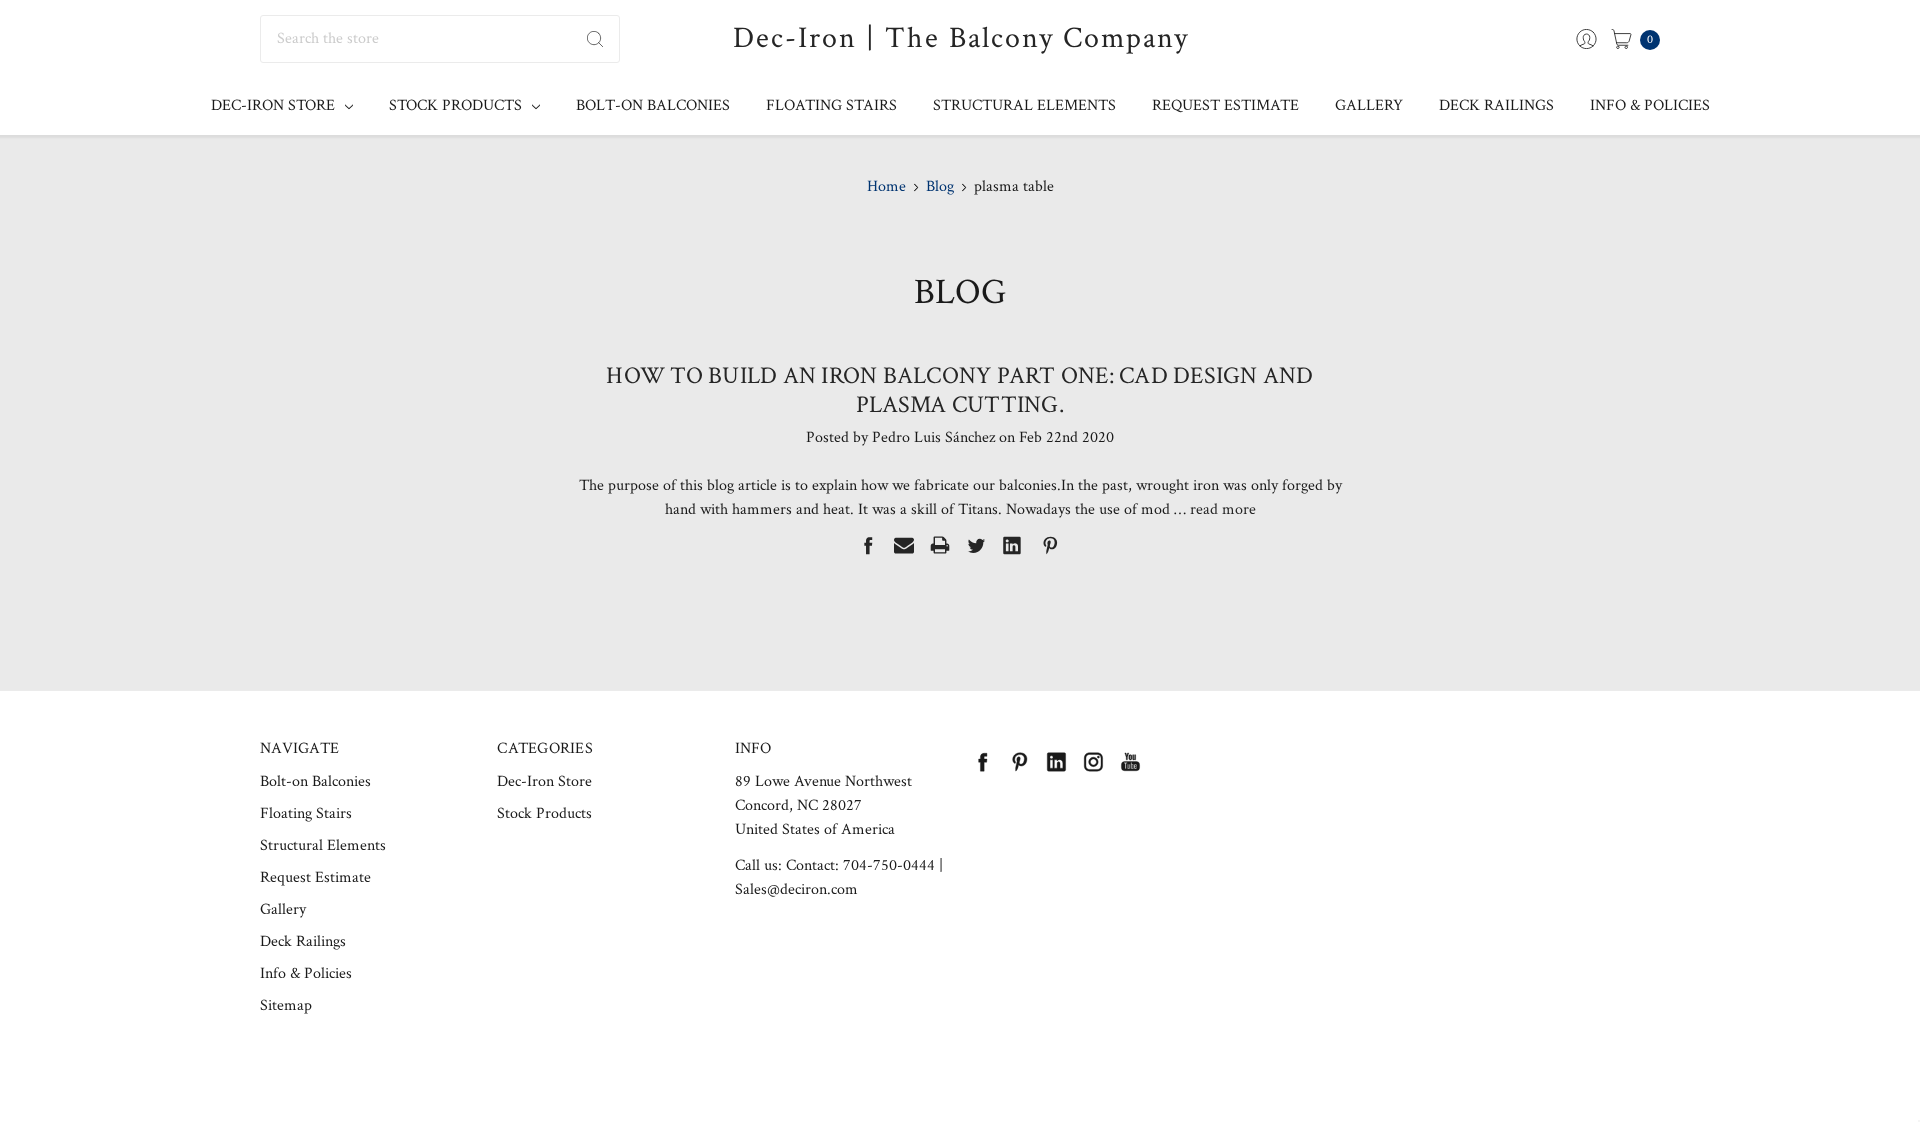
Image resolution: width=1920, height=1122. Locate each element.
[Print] (940, 545)
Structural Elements (1024, 105)
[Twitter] (976, 545)
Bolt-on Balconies (653, 105)
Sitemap (286, 1005)
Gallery (1369, 105)
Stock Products (457, 105)
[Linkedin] (1012, 545)
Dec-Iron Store (275, 105)
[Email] (904, 545)
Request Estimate (1225, 105)
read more (1223, 509)
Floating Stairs (831, 105)
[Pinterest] (1050, 545)
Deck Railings (1496, 105)
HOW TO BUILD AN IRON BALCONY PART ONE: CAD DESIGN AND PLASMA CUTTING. (959, 390)
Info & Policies (1650, 105)
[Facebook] (868, 545)
